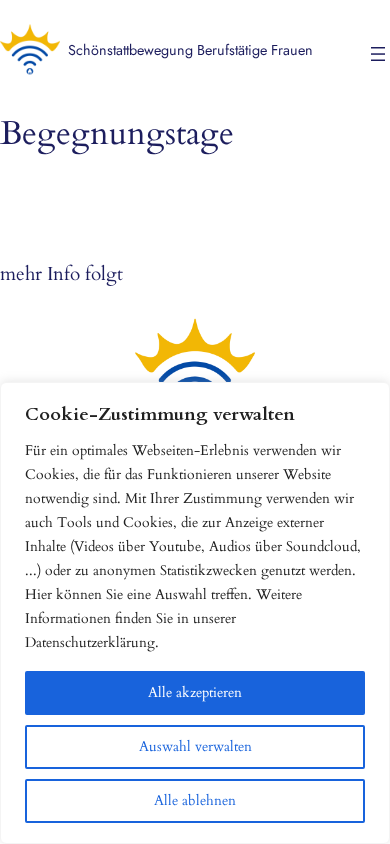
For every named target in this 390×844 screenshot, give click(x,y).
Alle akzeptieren (195, 692)
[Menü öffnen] (378, 54)
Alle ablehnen (195, 800)
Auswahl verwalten (195, 746)
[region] (195, 613)
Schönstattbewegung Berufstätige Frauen (190, 50)
